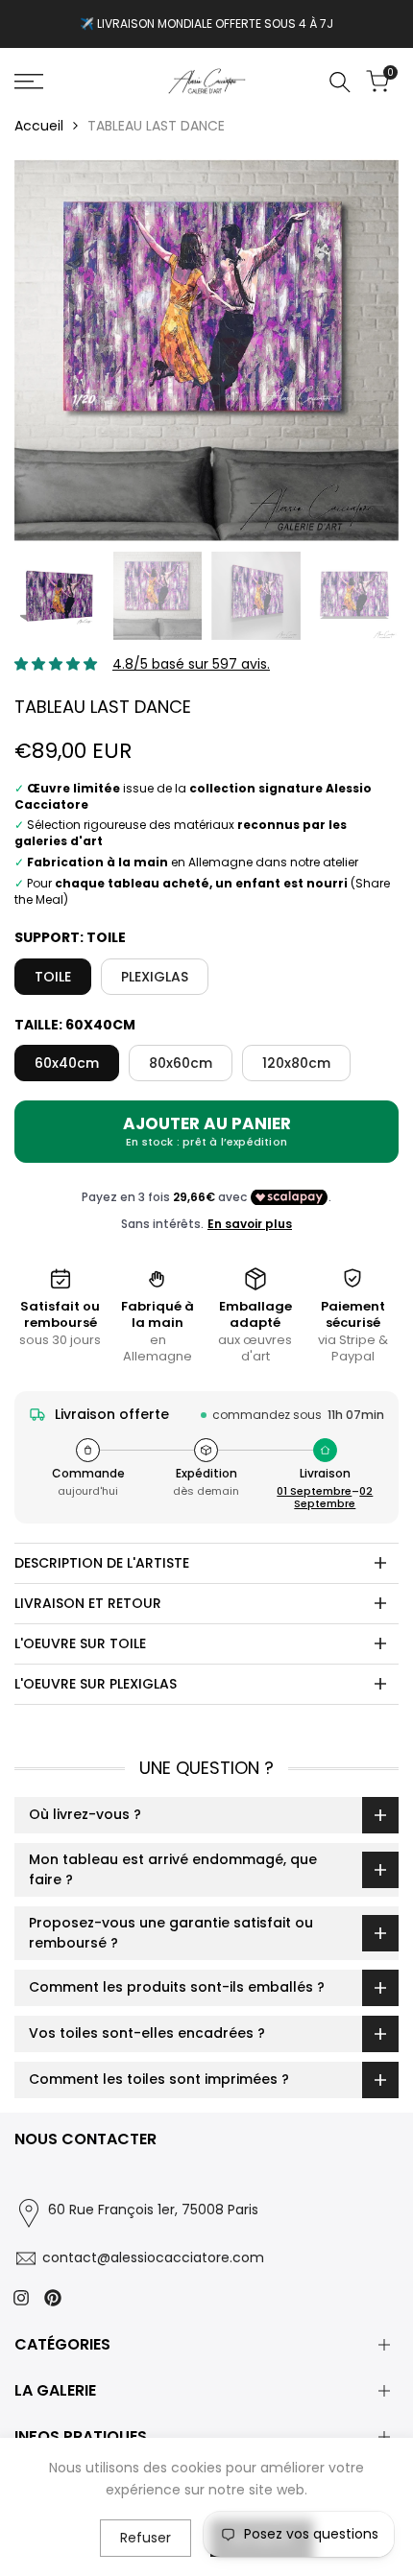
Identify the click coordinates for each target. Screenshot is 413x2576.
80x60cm (181, 1063)
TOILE (53, 977)
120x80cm (296, 1063)
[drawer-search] (340, 82)
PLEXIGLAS (155, 977)
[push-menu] (29, 82)
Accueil (39, 126)
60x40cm (67, 1063)
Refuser (146, 2538)
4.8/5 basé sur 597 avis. (191, 664)
